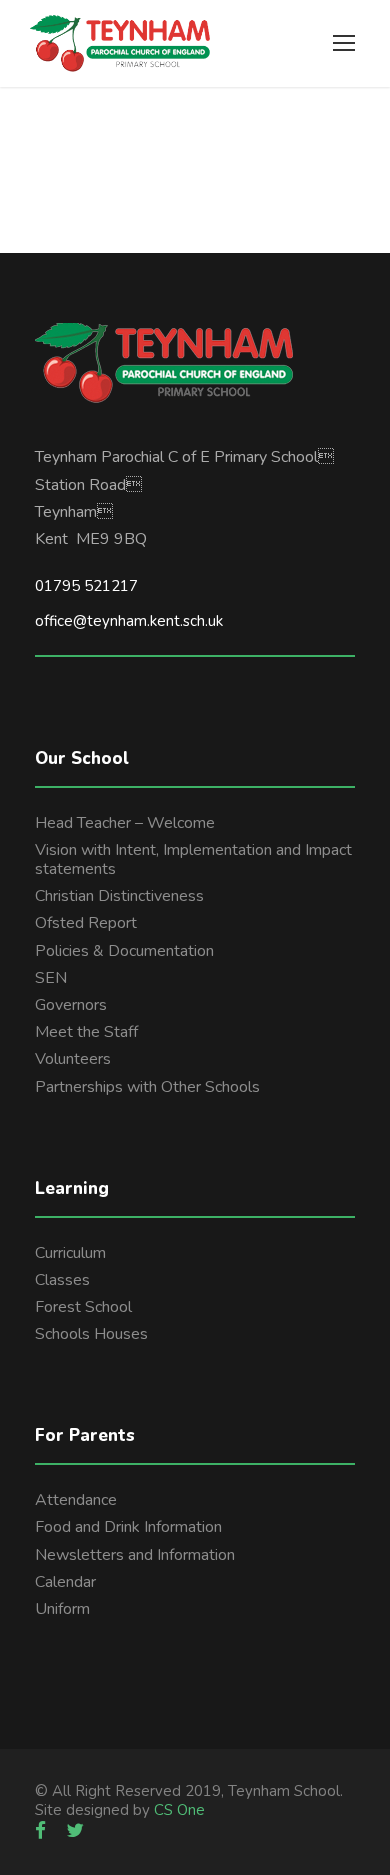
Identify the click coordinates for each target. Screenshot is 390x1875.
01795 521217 (86, 586)
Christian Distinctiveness (119, 896)
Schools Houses (91, 1334)
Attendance (76, 1500)
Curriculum (70, 1253)
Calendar (65, 1582)
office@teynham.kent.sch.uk (129, 621)
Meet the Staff (86, 1032)
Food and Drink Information (128, 1527)
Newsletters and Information (135, 1555)
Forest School (83, 1307)
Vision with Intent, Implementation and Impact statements (193, 859)
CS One (179, 1810)
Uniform (62, 1609)
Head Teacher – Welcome (125, 823)
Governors (71, 1005)
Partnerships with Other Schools (147, 1087)
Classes (62, 1280)
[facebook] (40, 1831)
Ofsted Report (86, 923)
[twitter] (75, 1831)
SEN (51, 978)
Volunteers (73, 1059)
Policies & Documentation (124, 951)
